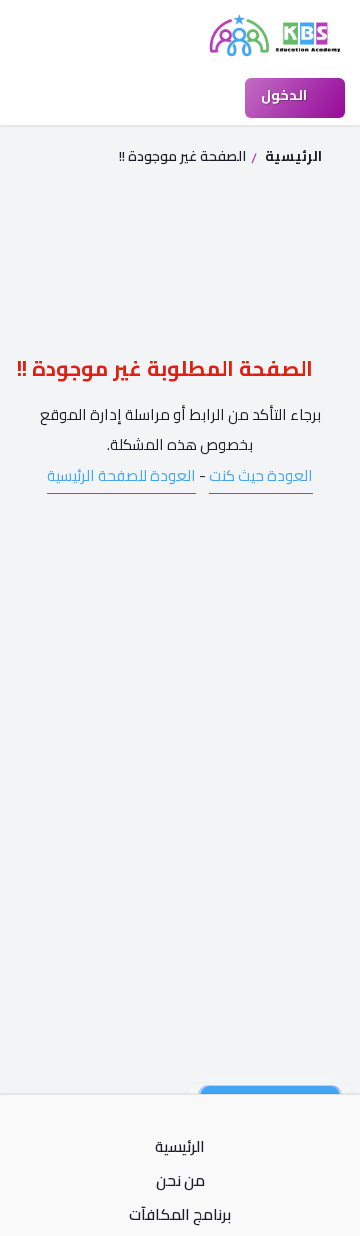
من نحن (180, 1181)
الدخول (285, 95)
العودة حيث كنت (261, 475)
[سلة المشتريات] (211, 98)
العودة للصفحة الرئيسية (121, 475)
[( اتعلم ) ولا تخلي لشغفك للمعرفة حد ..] (275, 35)
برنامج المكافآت (180, 1215)
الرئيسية (292, 156)
